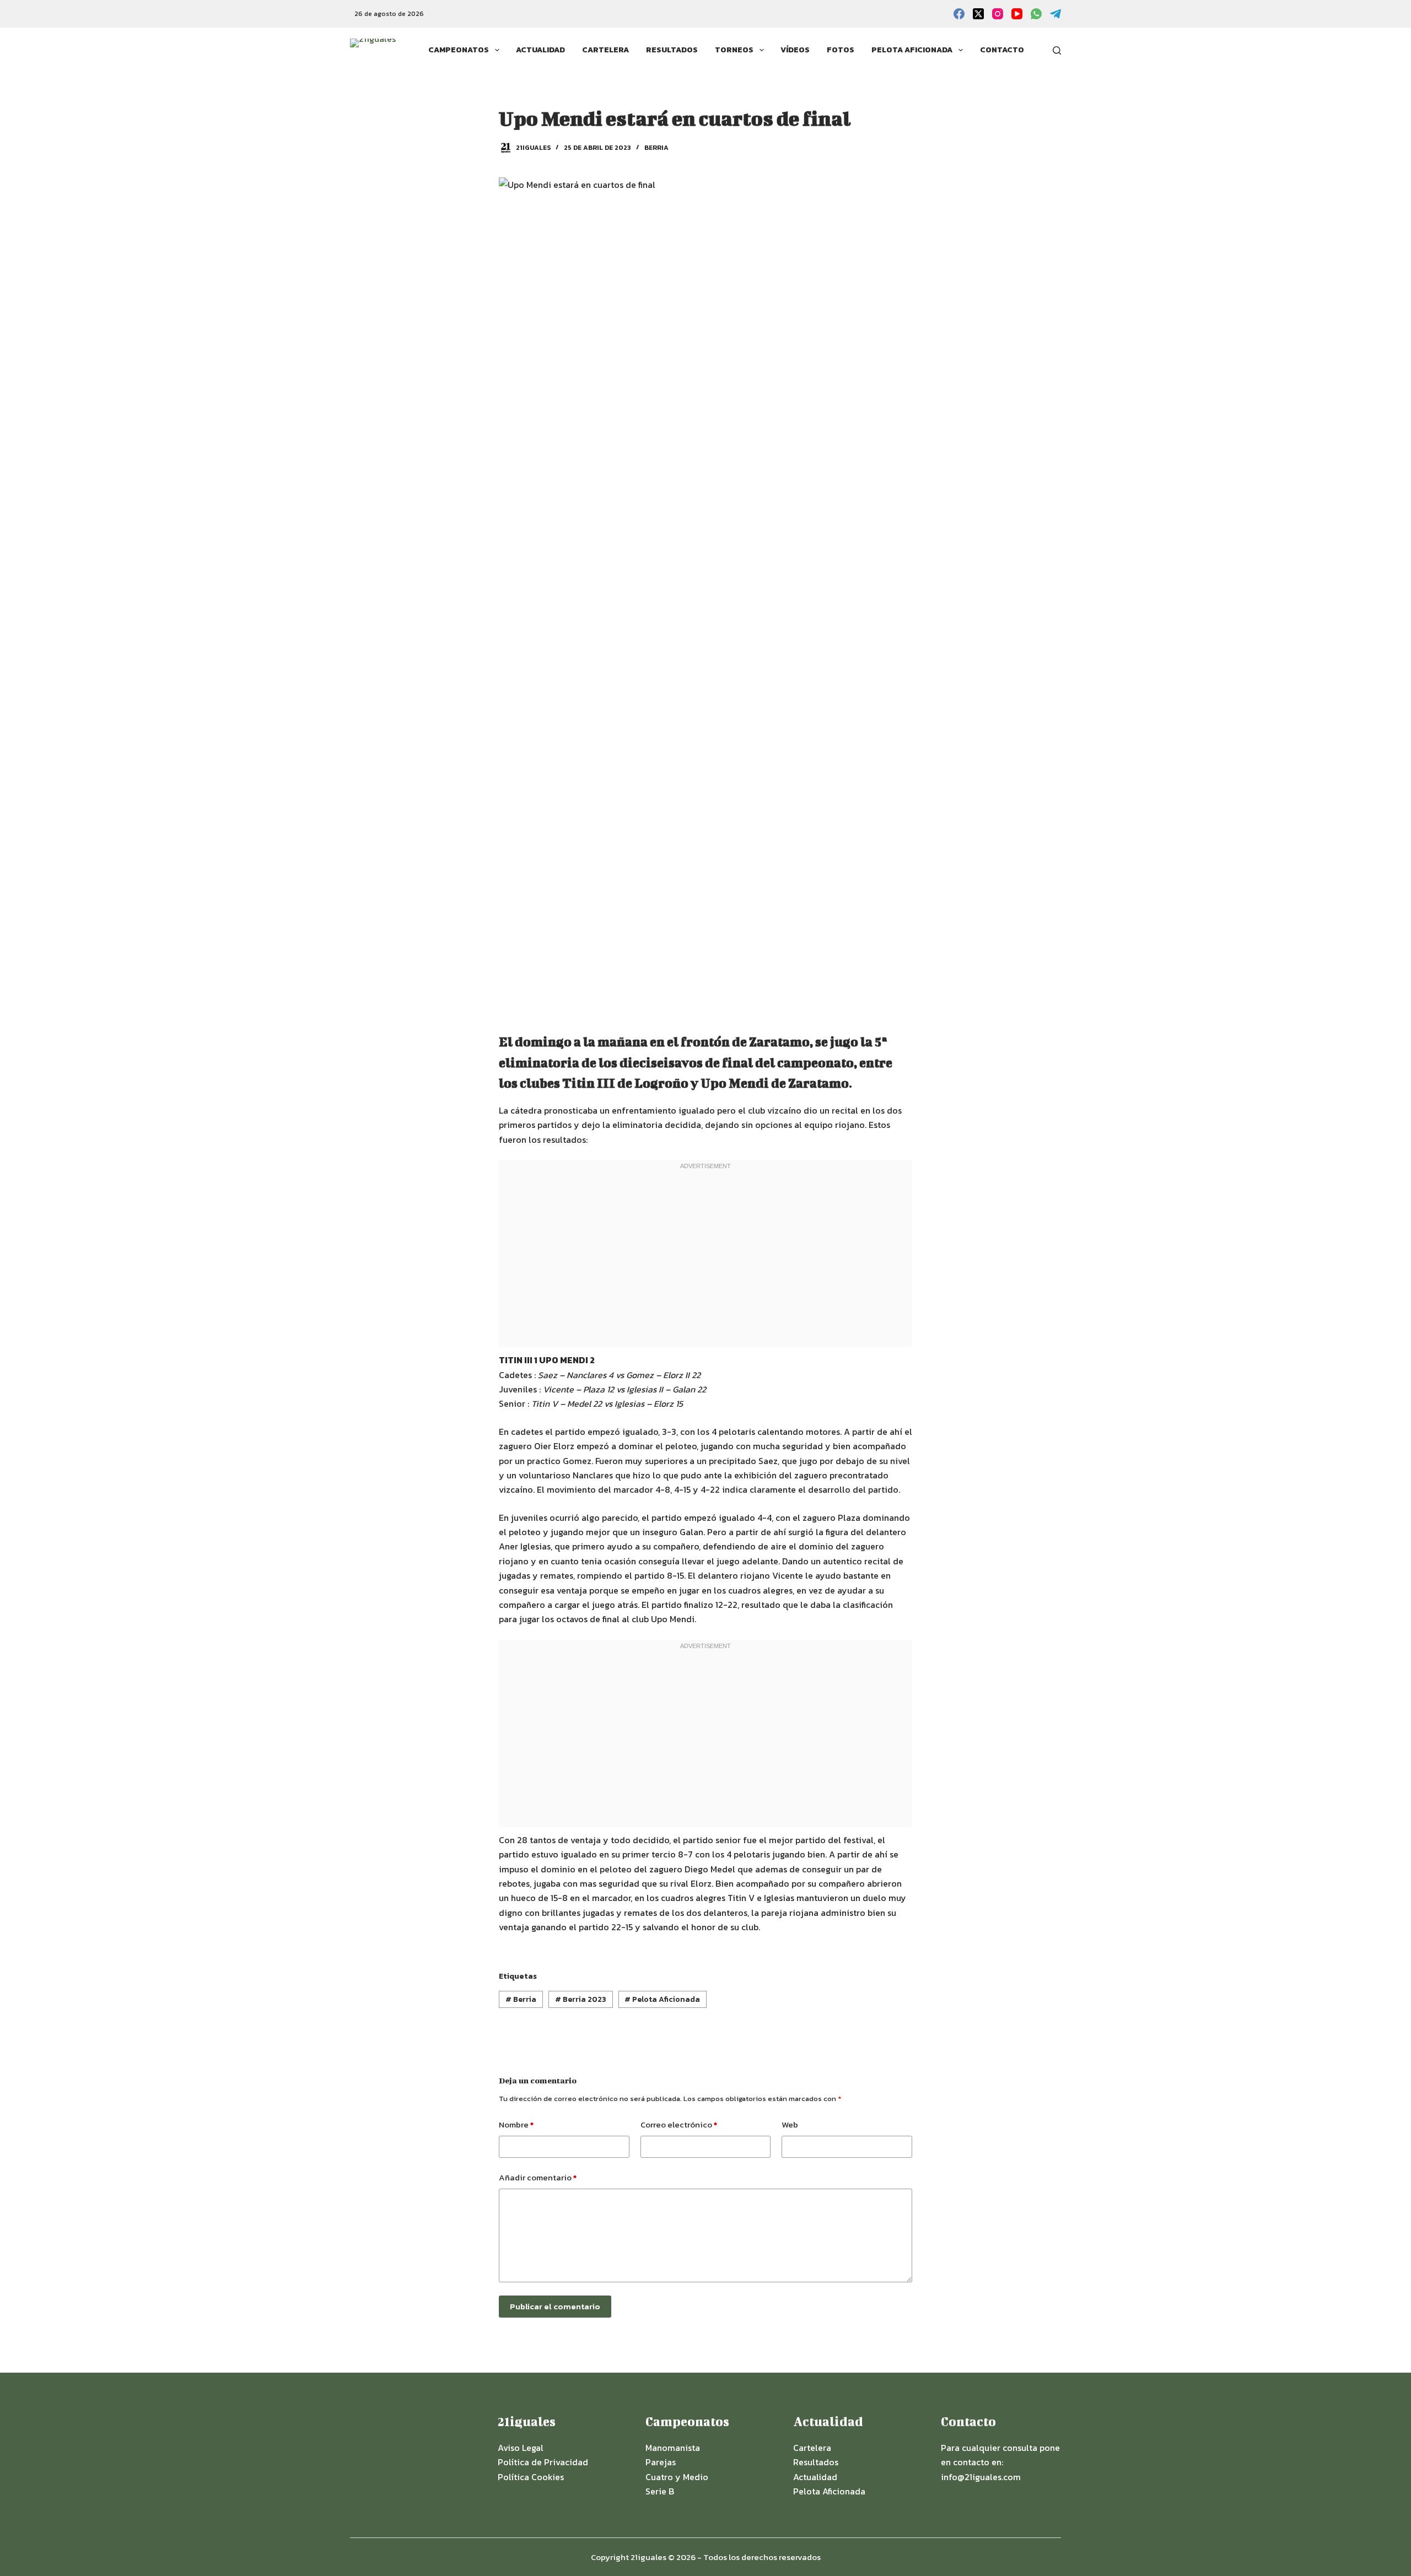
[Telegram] (1055, 14)
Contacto (1002, 50)
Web (790, 2124)
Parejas (661, 2462)
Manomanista (673, 2448)
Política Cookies (531, 2477)
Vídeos (795, 50)
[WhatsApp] (1036, 14)
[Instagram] (998, 14)
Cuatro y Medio (677, 2477)
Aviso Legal (521, 2448)
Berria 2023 (581, 1999)
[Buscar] (1057, 50)
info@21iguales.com (981, 2477)
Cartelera (605, 50)
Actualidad (540, 50)
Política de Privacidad (543, 2462)
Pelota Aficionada (912, 50)
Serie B (660, 2491)
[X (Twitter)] (978, 14)
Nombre (516, 2124)
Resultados (672, 50)
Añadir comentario (538, 2177)
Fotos (841, 50)
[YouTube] (1017, 14)
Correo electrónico (679, 2124)
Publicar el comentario (555, 2306)
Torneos (734, 50)
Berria (656, 148)
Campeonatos (459, 50)
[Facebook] (959, 14)
